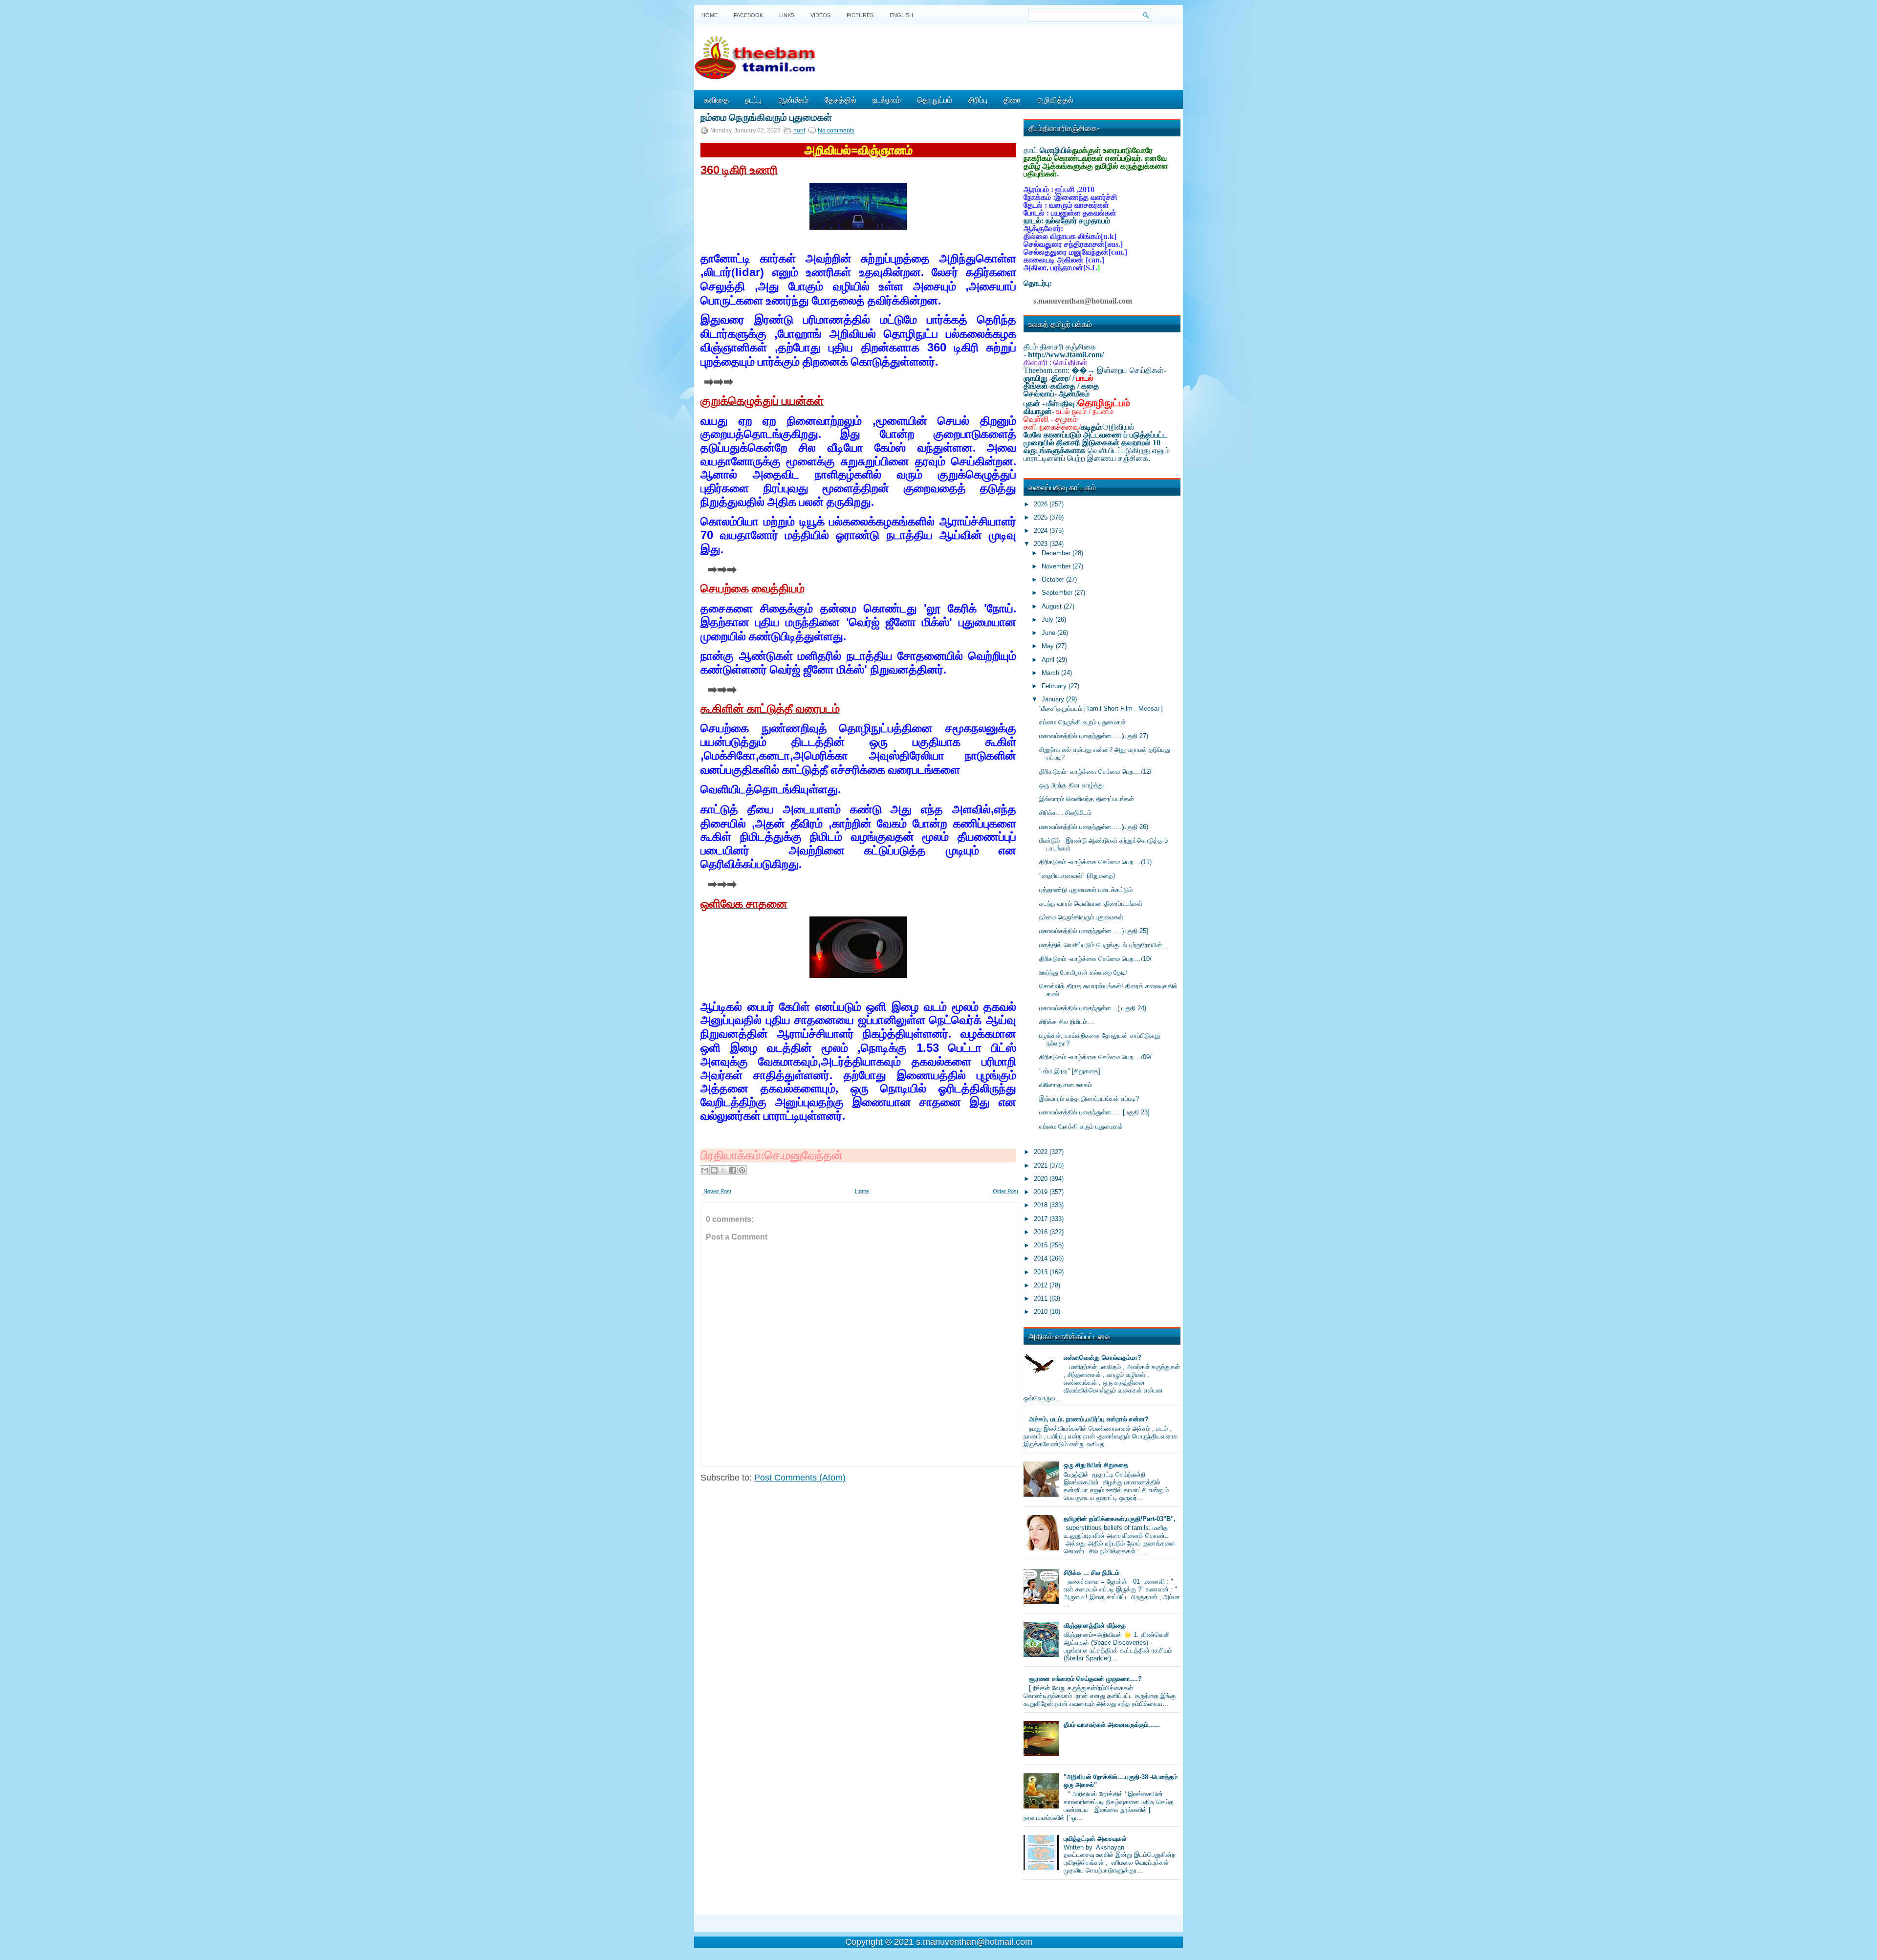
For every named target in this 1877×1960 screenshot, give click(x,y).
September (1058, 593)
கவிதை (716, 99)
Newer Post (717, 1191)
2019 (1042, 1192)
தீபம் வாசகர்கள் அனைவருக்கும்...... (1112, 1725)
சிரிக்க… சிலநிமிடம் (1065, 813)
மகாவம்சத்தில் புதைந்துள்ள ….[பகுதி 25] (1094, 931)
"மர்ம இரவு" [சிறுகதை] (1070, 1071)
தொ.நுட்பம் (935, 99)
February (1055, 686)
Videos (820, 15)
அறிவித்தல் (1055, 99)
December (1057, 553)
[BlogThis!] (714, 1170)
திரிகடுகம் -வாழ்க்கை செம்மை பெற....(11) (1095, 862)
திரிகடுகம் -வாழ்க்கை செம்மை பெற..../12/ (1095, 772)
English (901, 15)
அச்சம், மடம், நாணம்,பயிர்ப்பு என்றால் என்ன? (1089, 1419)
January (1054, 699)
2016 (1042, 1232)
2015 (1042, 1245)
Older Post (1005, 1191)
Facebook (748, 15)
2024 (1042, 531)
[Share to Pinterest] (742, 1170)
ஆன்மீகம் (793, 99)
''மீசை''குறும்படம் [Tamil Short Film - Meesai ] (1101, 708)
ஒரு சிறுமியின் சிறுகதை (1096, 1465)
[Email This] (705, 1170)
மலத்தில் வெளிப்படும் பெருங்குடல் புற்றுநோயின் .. (1104, 945)
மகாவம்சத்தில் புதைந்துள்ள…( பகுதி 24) (1093, 1008)
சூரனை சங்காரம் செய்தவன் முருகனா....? (1085, 1679)
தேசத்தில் (840, 99)
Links (787, 15)
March (1051, 673)
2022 (1042, 1152)
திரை (1012, 99)
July (1048, 620)
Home (709, 15)
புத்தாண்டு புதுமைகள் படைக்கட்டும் (1086, 890)
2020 (1042, 1179)
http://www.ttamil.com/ (1066, 355)
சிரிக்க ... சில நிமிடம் (1091, 1573)
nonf (799, 131)
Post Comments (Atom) (800, 1478)
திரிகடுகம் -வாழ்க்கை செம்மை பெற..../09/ (1095, 1057)
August (1053, 606)
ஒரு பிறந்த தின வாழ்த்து (1071, 785)
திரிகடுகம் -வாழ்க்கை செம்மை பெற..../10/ (1095, 959)
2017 (1042, 1219)
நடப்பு (753, 99)
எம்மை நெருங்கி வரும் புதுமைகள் (1082, 722)
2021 (1042, 1165)
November (1057, 566)
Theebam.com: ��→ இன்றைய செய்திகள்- (1095, 370)
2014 (1042, 1258)
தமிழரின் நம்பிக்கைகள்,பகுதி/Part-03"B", (1120, 1519)
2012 (1042, 1285)
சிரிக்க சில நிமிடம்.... (1067, 1022)
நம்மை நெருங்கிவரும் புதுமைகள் (766, 116)
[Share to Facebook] (733, 1170)
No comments (836, 131)
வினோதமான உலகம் (1066, 1085)
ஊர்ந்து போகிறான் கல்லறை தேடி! (1083, 972)
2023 (1042, 544)
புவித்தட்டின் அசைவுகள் (1095, 1839)
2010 (1042, 1312)
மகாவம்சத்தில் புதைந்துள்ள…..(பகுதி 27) (1094, 736)
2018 (1042, 1205)
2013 (1042, 1272)
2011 (1042, 1298)
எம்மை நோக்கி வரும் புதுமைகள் (1081, 1126)
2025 (1042, 517)
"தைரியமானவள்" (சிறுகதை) (1077, 876)
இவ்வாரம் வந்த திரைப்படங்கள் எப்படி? (1089, 1099)
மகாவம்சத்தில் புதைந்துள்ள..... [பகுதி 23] (1094, 1112)
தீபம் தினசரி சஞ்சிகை (1060, 347)
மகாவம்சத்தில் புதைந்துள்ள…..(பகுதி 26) (1094, 827)
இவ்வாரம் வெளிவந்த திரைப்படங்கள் (1087, 799)
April (1049, 660)
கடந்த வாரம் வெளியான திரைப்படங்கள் (1091, 904)
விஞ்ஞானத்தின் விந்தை (1095, 1625)
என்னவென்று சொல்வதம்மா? (1102, 1358)
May (1049, 646)
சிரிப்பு (978, 99)
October (1054, 579)
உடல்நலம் (887, 99)
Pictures (860, 15)
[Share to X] (723, 1170)
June (1049, 633)
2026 (1042, 504)
